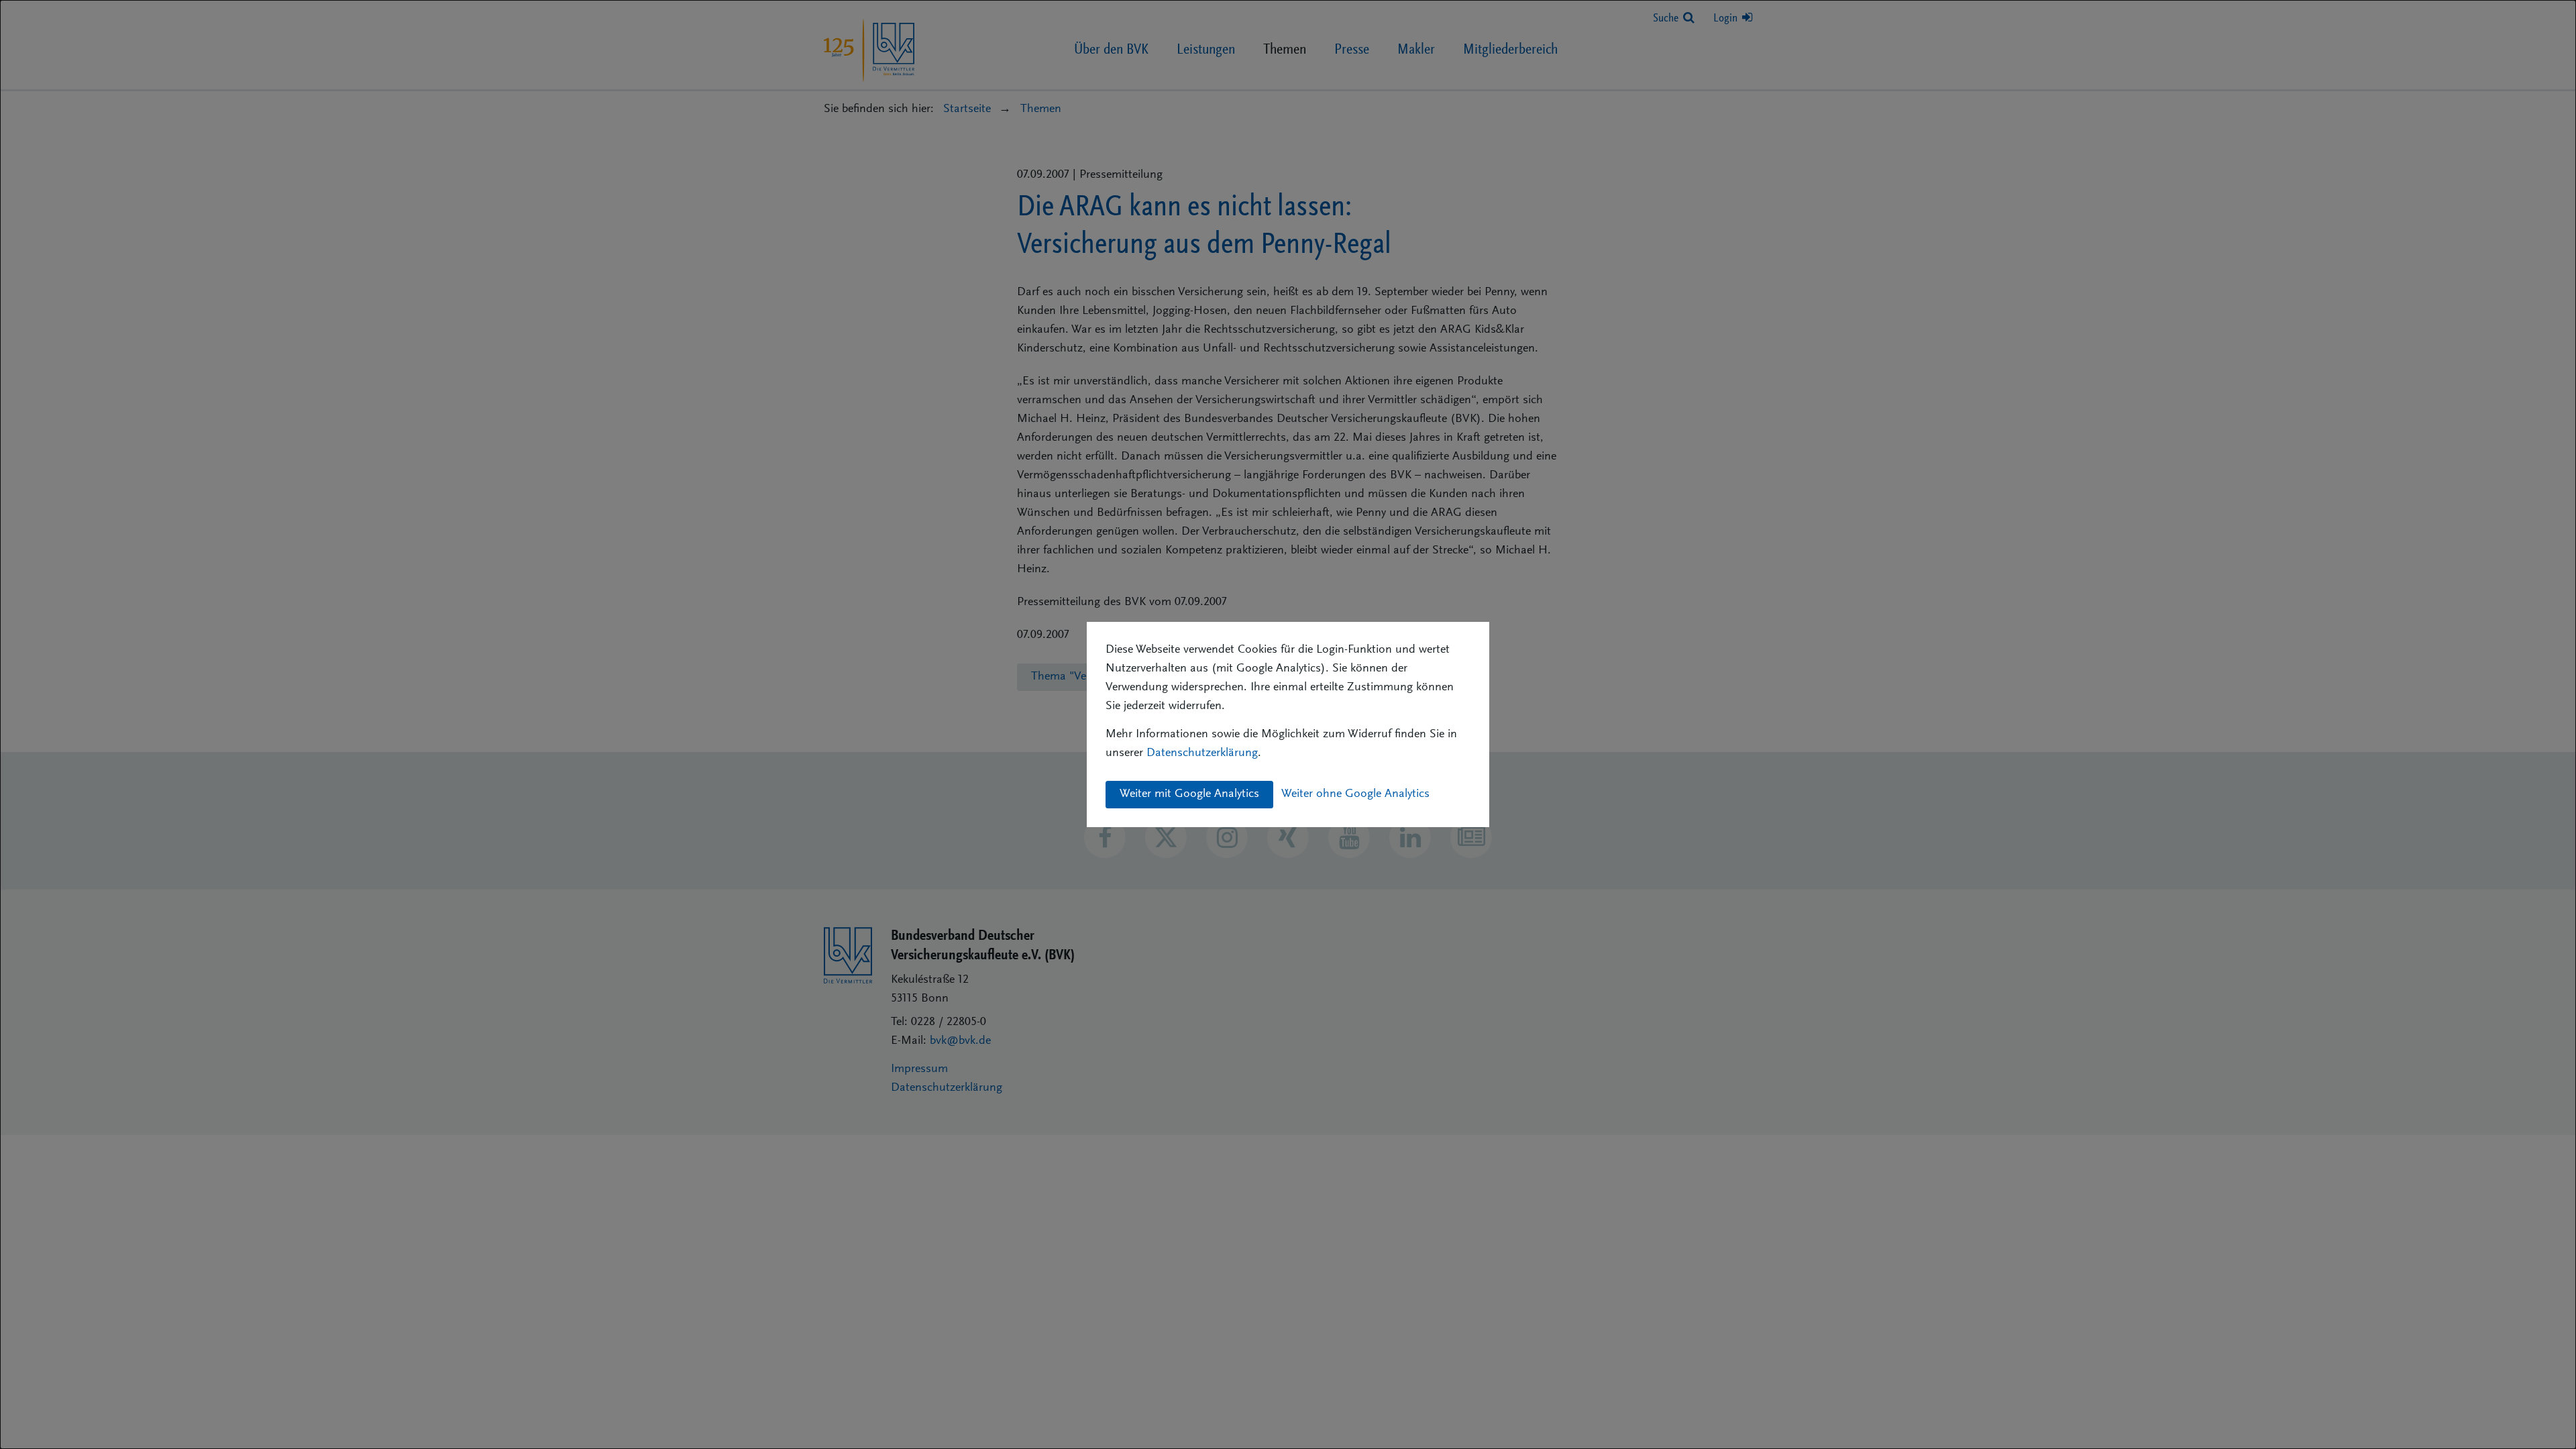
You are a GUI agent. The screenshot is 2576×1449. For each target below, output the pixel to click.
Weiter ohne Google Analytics (1355, 794)
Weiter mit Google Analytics (1189, 794)
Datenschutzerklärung (1202, 753)
